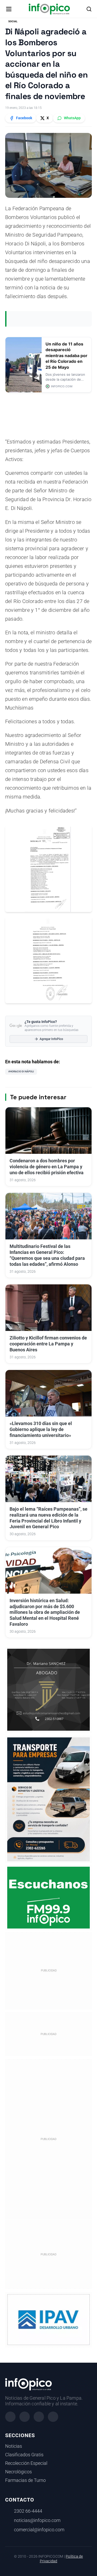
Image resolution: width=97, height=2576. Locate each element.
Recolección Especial (26, 2463)
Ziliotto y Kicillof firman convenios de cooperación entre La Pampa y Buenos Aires (48, 1344)
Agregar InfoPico (51, 1039)
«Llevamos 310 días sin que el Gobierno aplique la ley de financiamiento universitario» (41, 1429)
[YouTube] (53, 2417)
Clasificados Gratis (24, 2455)
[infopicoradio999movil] (48, 1897)
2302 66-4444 (28, 2511)
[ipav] (48, 2319)
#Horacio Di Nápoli (21, 1071)
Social (13, 21)
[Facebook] (10, 2417)
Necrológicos (18, 2472)
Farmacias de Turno (25, 2480)
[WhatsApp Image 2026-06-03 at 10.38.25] (48, 1799)
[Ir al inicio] (49, 9)
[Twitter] (39, 2417)
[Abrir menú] (9, 9)
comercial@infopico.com (39, 2530)
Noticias (14, 2446)
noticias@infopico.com (37, 2520)
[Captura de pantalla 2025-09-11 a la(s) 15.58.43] (48, 1689)
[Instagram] (25, 2417)
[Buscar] (89, 9)
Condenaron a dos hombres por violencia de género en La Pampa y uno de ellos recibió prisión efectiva (47, 1167)
